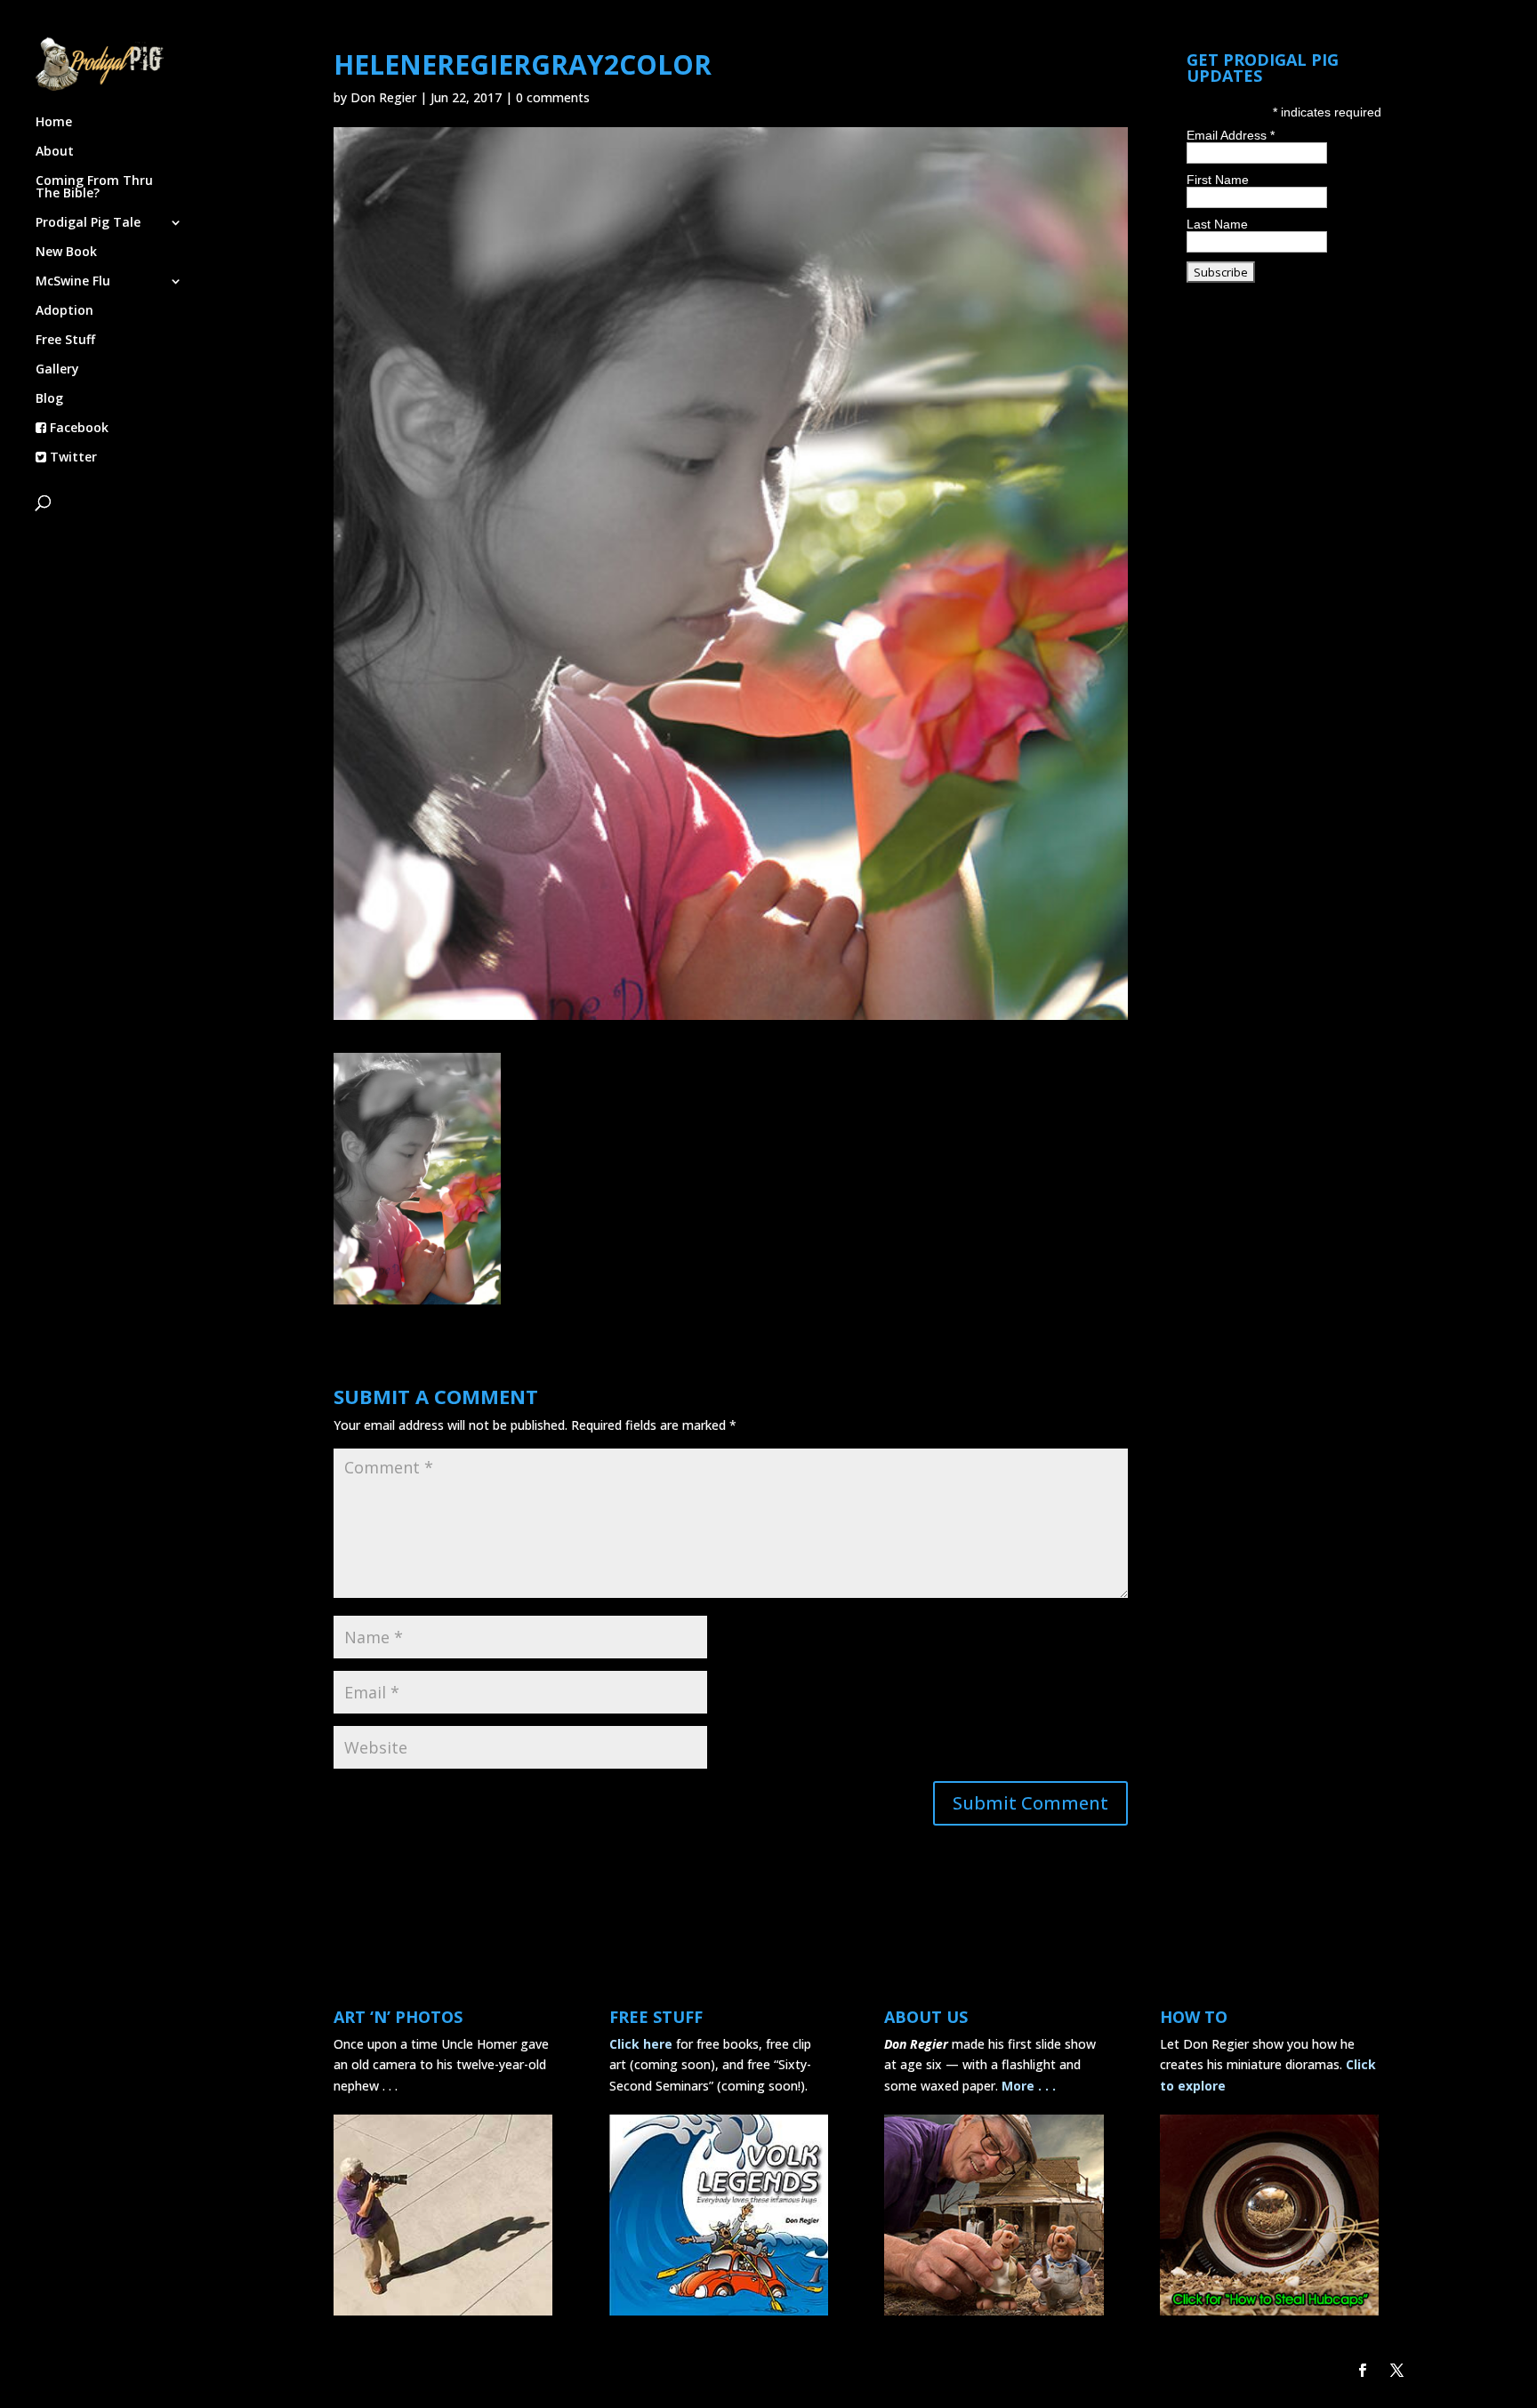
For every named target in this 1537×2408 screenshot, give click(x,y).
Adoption (64, 311)
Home (54, 123)
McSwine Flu (73, 282)
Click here (641, 2044)
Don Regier (383, 97)
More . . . (1029, 2086)
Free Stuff (65, 341)
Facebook (77, 429)
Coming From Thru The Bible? (94, 188)
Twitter (72, 458)
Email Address (1231, 135)
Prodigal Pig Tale (88, 223)
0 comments (553, 97)
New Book (66, 253)
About (55, 152)
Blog (49, 399)
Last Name (1217, 224)
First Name (1218, 180)
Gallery (57, 370)
